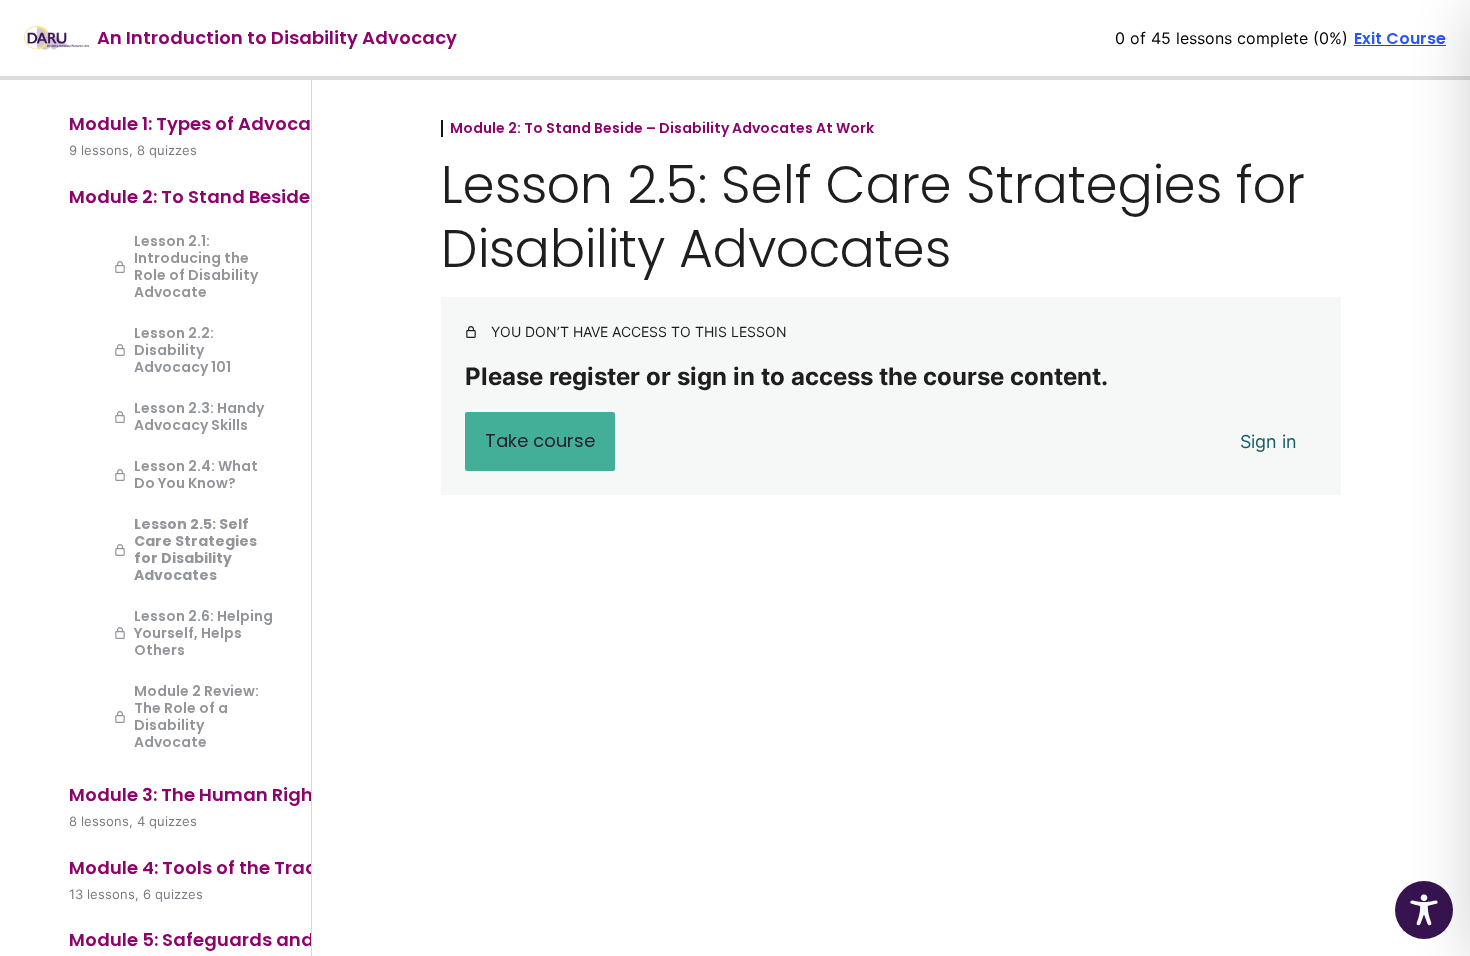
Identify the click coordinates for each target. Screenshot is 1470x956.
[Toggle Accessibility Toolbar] (1424, 910)
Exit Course (1400, 38)
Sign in (1268, 441)
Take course (540, 440)
